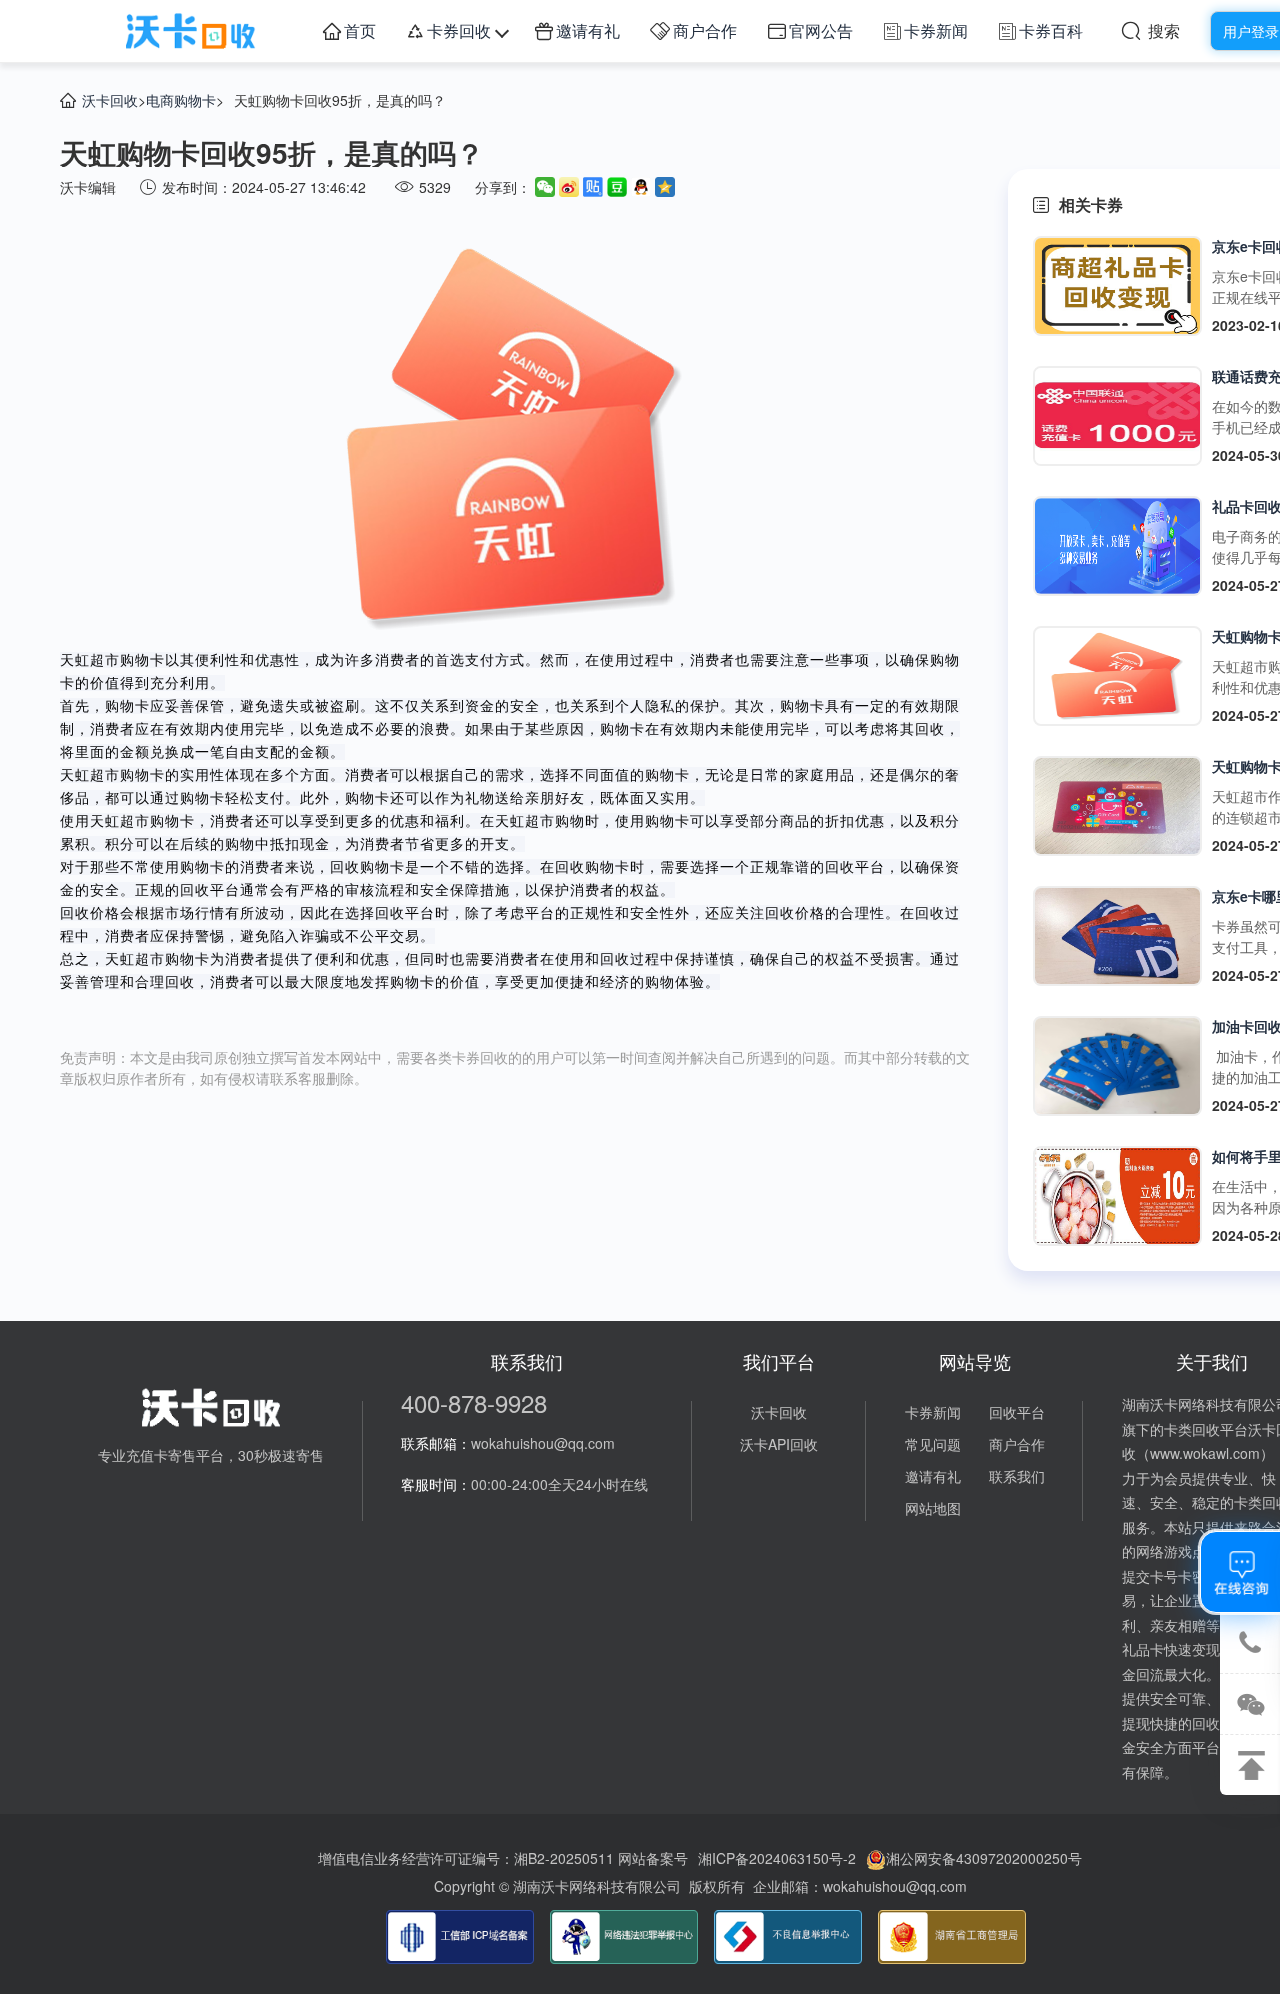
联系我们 (1017, 1476)
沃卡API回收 (779, 1444)
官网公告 (821, 30)
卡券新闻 (936, 30)
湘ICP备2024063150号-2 (777, 1858)
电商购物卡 (181, 100)
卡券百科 (1051, 30)
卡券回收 (459, 30)
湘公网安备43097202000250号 (984, 1858)
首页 (360, 30)
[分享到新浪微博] (569, 187)
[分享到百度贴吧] (593, 187)
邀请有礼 (588, 30)
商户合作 (705, 30)
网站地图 (933, 1508)
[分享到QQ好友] (641, 187)
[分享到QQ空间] (665, 187)
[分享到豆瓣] (617, 187)
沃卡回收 (110, 100)
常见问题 (933, 1444)
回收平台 (1017, 1412)
